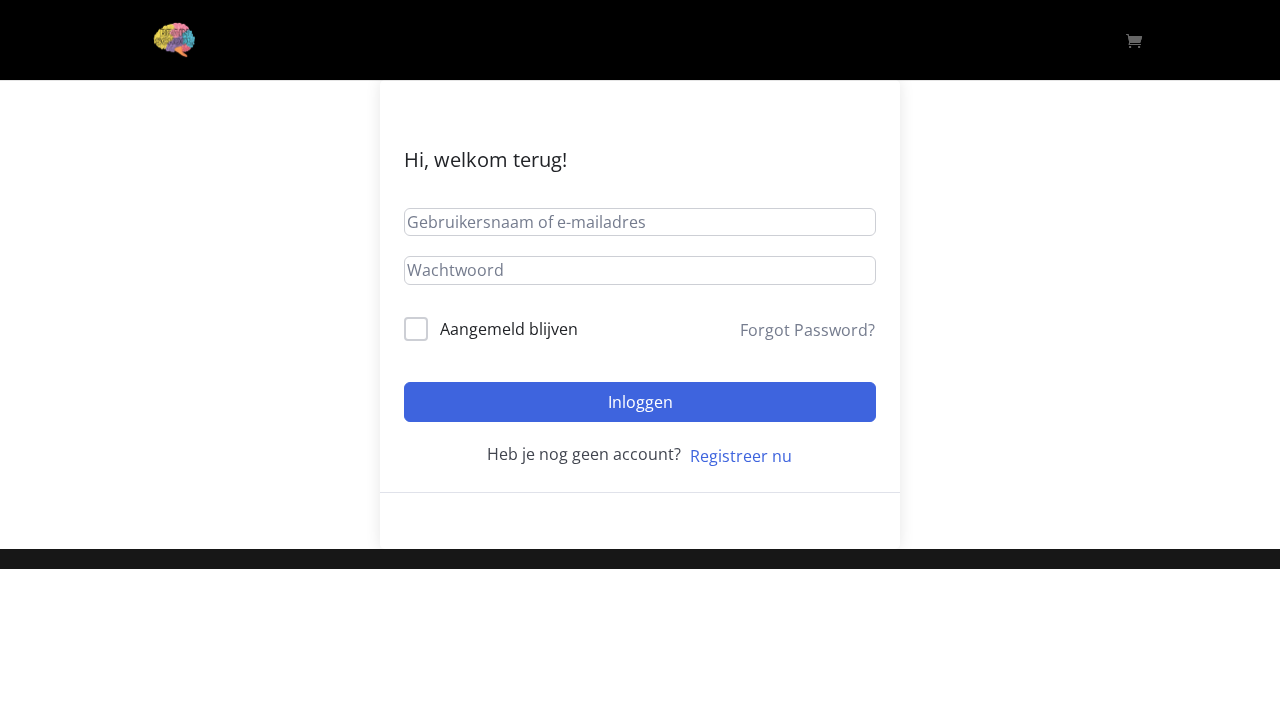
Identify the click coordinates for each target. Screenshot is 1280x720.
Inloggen (640, 402)
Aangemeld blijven (509, 329)
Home (1083, 41)
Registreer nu (741, 456)
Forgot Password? (807, 330)
